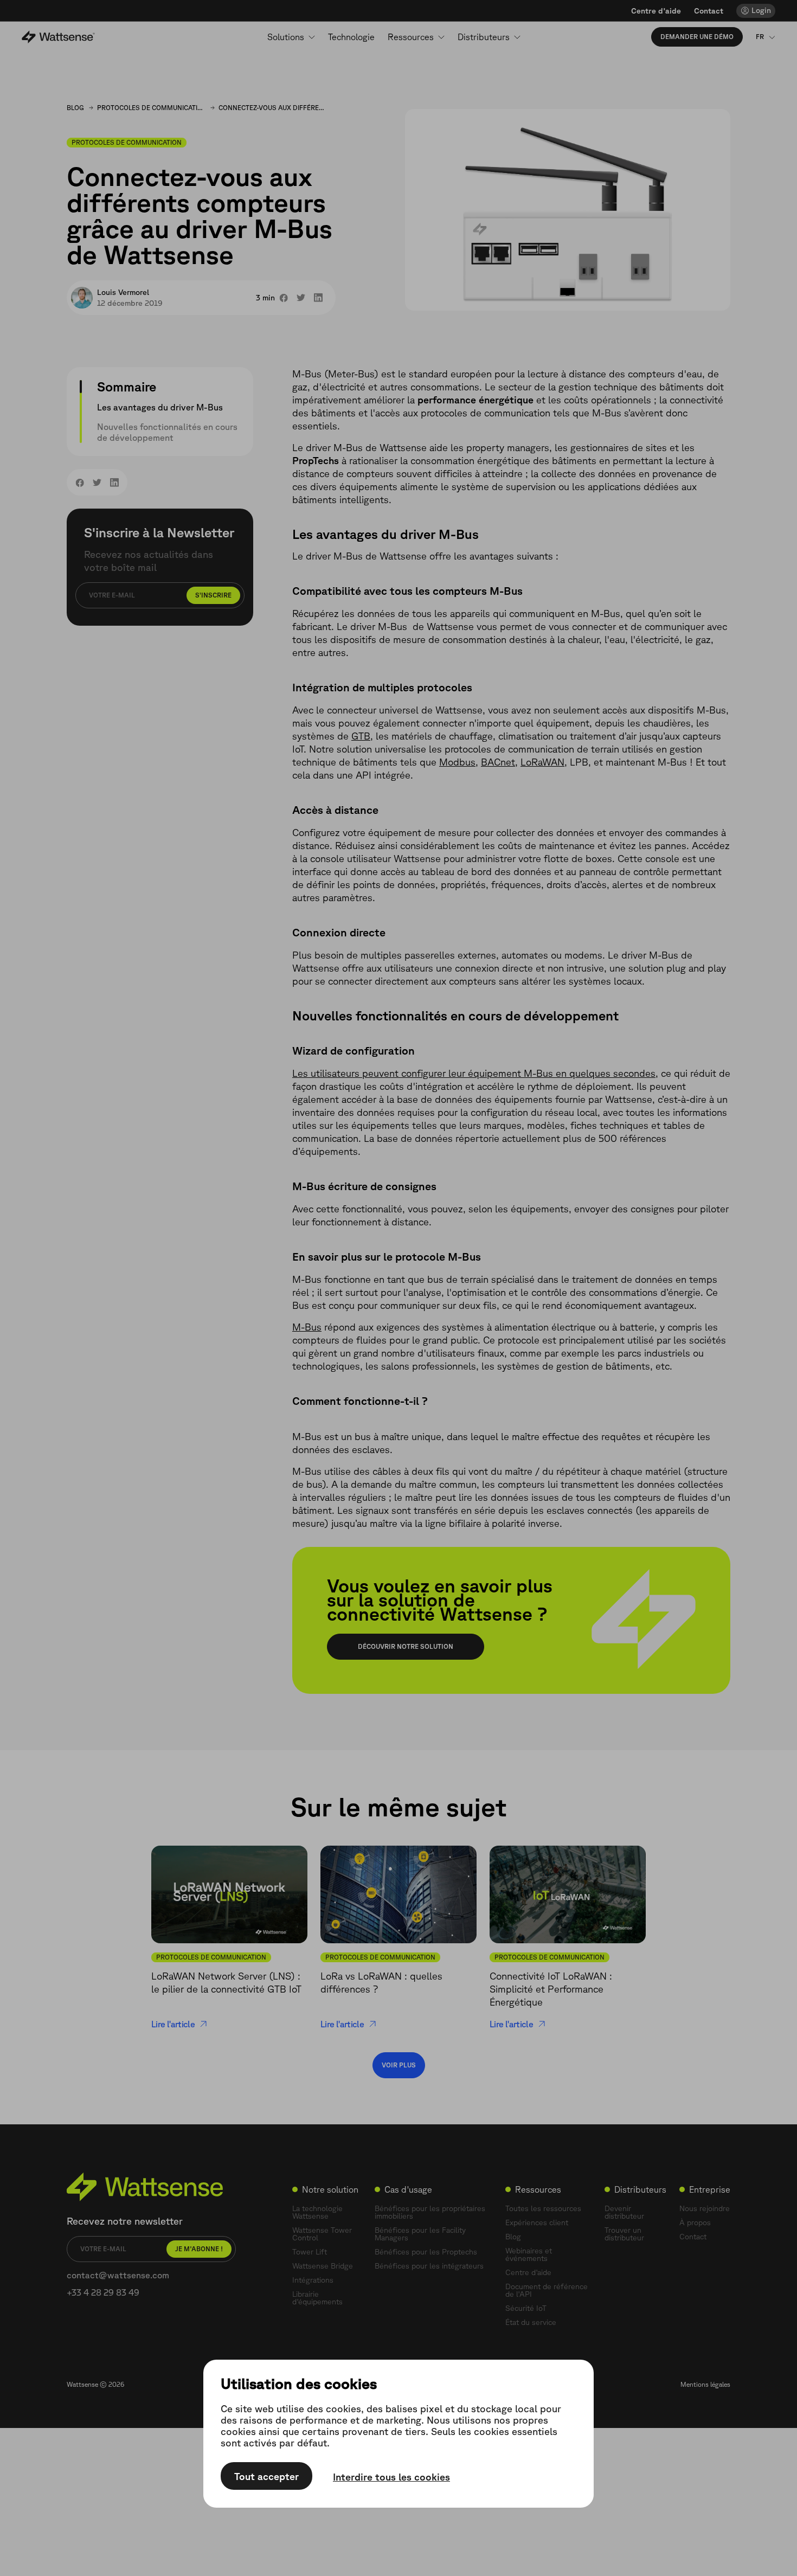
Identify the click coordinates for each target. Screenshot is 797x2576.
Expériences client (537, 2222)
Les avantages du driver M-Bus (160, 407)
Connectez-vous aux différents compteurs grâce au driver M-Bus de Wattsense (273, 108)
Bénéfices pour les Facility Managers (420, 2234)
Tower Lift (310, 2252)
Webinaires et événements (529, 2254)
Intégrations (313, 2280)
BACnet (498, 762)
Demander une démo (697, 37)
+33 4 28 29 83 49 (103, 2292)
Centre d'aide (656, 11)
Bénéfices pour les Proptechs (426, 2252)
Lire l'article (173, 2024)
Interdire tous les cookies (391, 2477)
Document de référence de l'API (547, 2290)
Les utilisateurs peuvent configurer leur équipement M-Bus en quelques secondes (474, 1073)
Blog (75, 108)
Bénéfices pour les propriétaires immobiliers (430, 2212)
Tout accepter (266, 2476)
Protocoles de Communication (151, 108)
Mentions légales (705, 2384)
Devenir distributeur (624, 2212)
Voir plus (399, 2065)
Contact (709, 11)
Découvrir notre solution (406, 1646)
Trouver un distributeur (624, 2234)
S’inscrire (213, 595)
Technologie (351, 37)
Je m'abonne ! (199, 2249)
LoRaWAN (542, 762)
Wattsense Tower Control (322, 2234)
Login (761, 10)
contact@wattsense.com (118, 2275)
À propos (695, 2222)
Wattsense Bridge (323, 2266)
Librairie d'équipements (317, 2298)
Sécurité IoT (526, 2308)
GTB (361, 736)
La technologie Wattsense (317, 2212)
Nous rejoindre (705, 2208)
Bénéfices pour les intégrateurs (429, 2266)
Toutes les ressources (543, 2208)
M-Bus (307, 1327)
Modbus (457, 762)
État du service (531, 2322)
